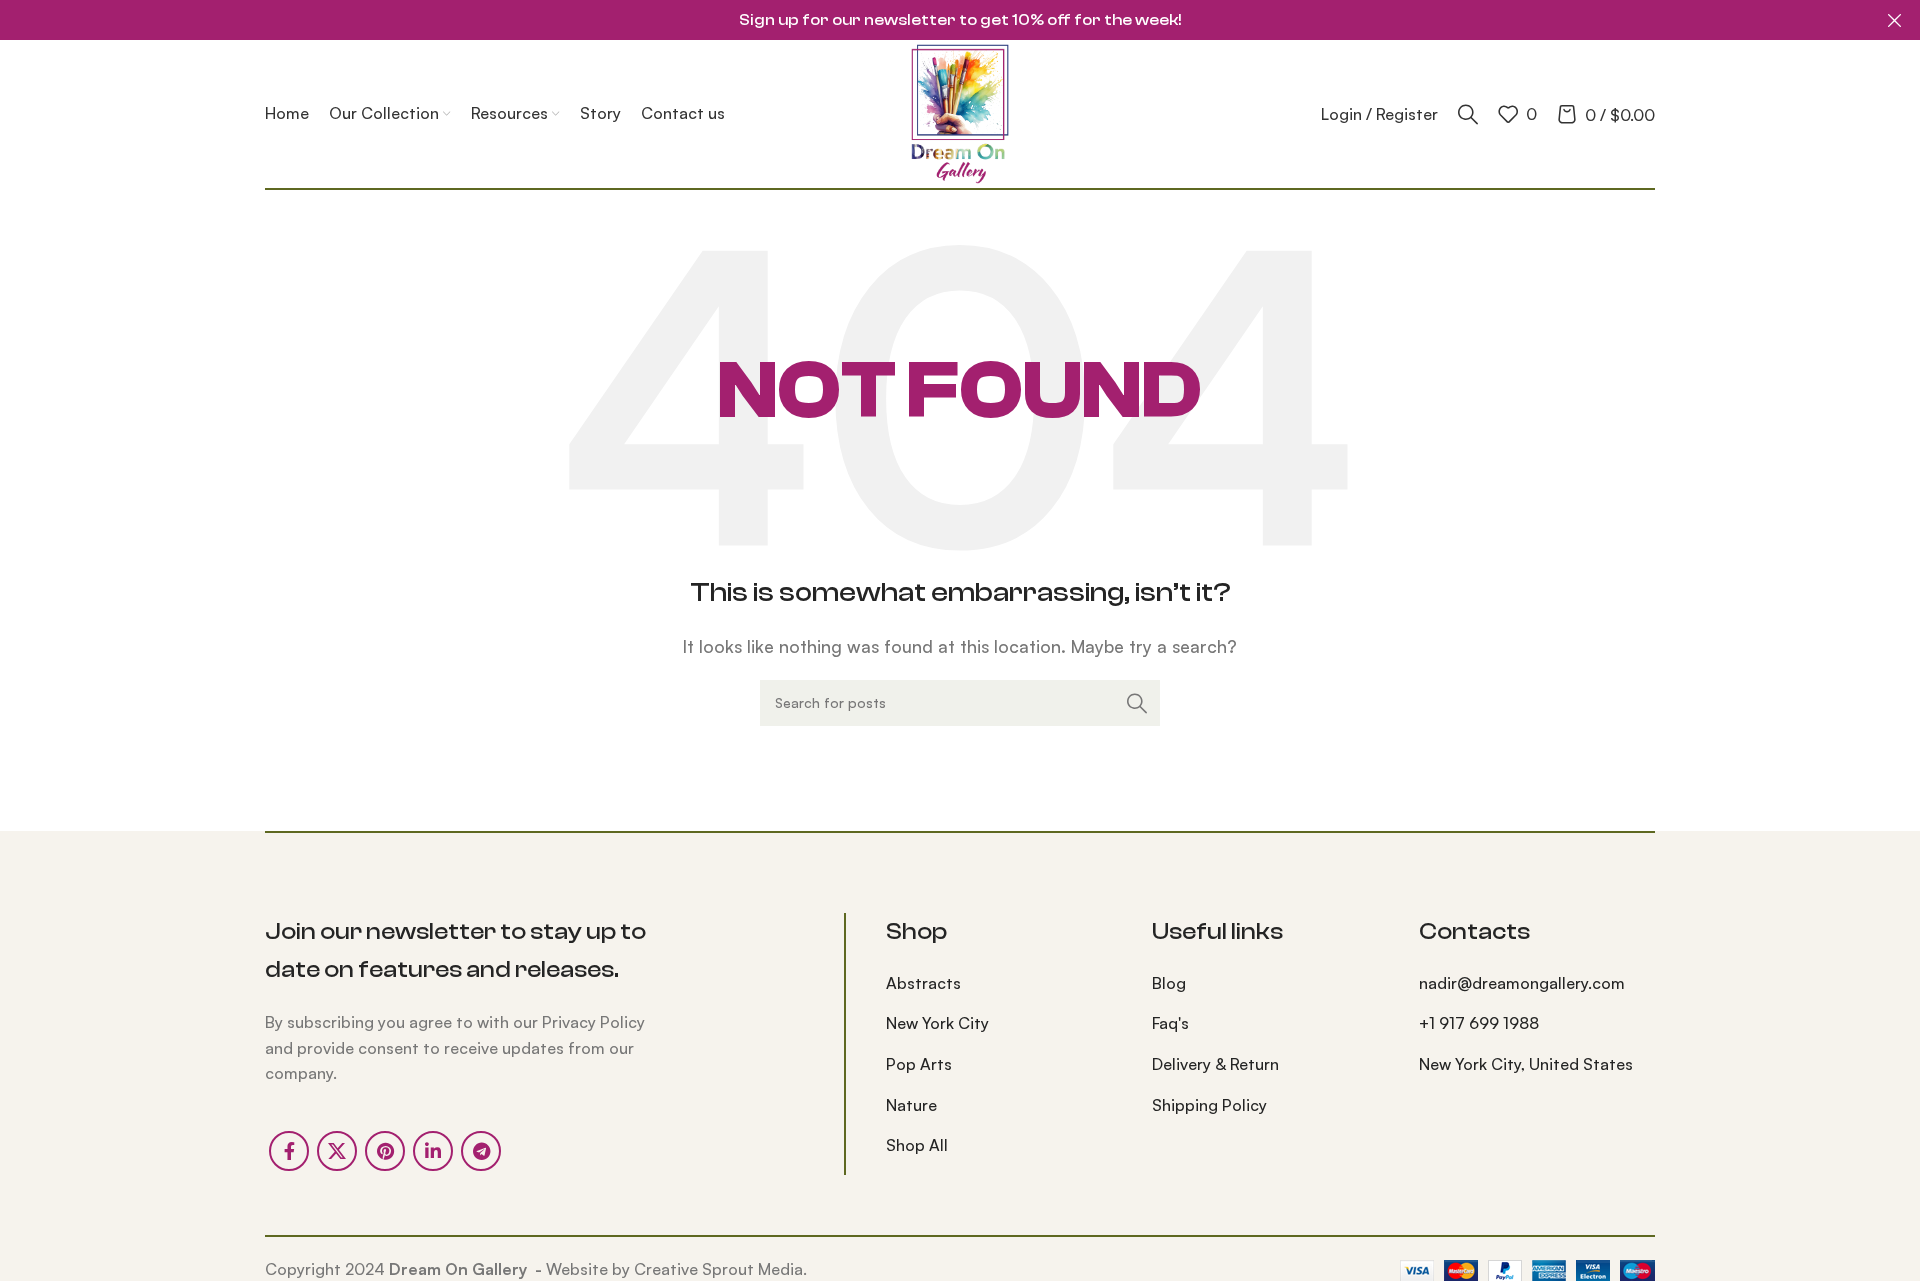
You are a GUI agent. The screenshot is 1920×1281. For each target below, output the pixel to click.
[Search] (1468, 114)
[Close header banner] (1895, 20)
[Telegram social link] (481, 1151)
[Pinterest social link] (385, 1151)
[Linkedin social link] (433, 1151)
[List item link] (1004, 984)
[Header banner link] (930, 20)
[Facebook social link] (289, 1151)
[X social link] (337, 1151)
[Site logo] (960, 112)
